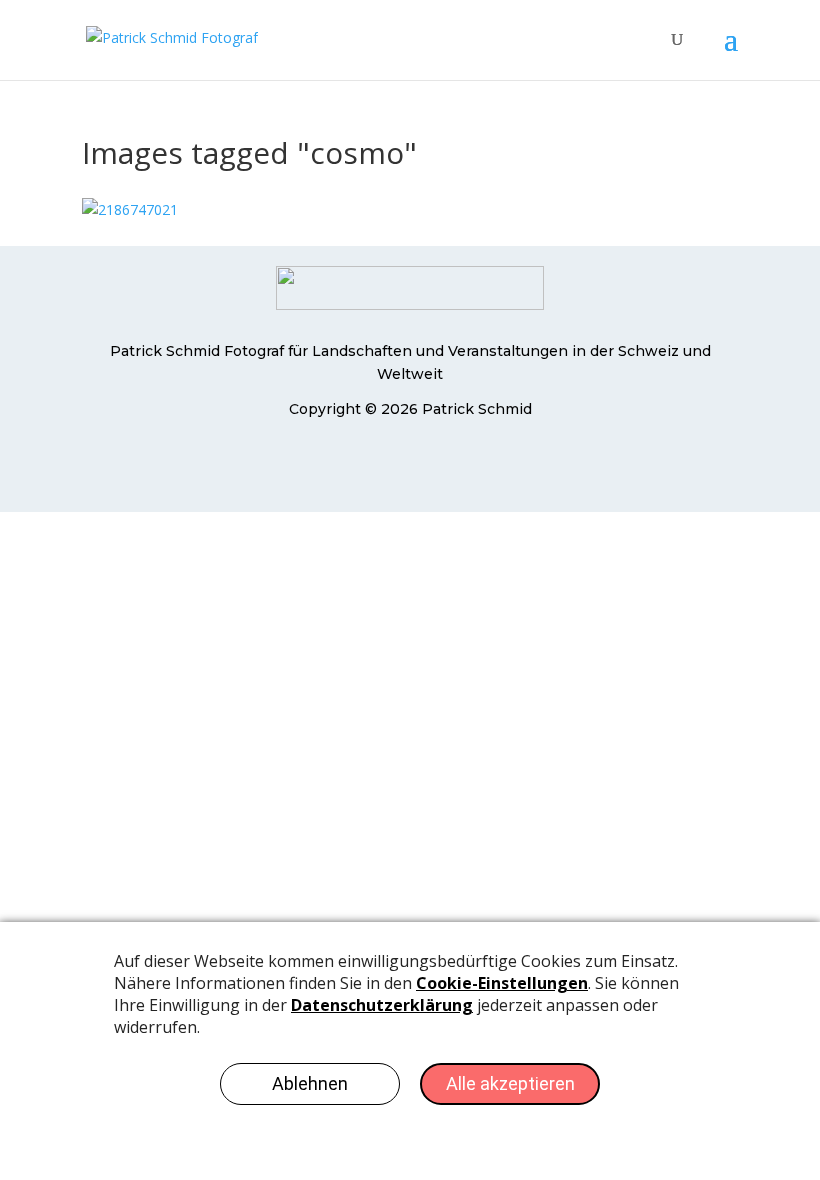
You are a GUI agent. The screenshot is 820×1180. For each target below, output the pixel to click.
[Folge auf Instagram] (450, 468)
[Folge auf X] (410, 468)
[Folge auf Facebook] (370, 468)
